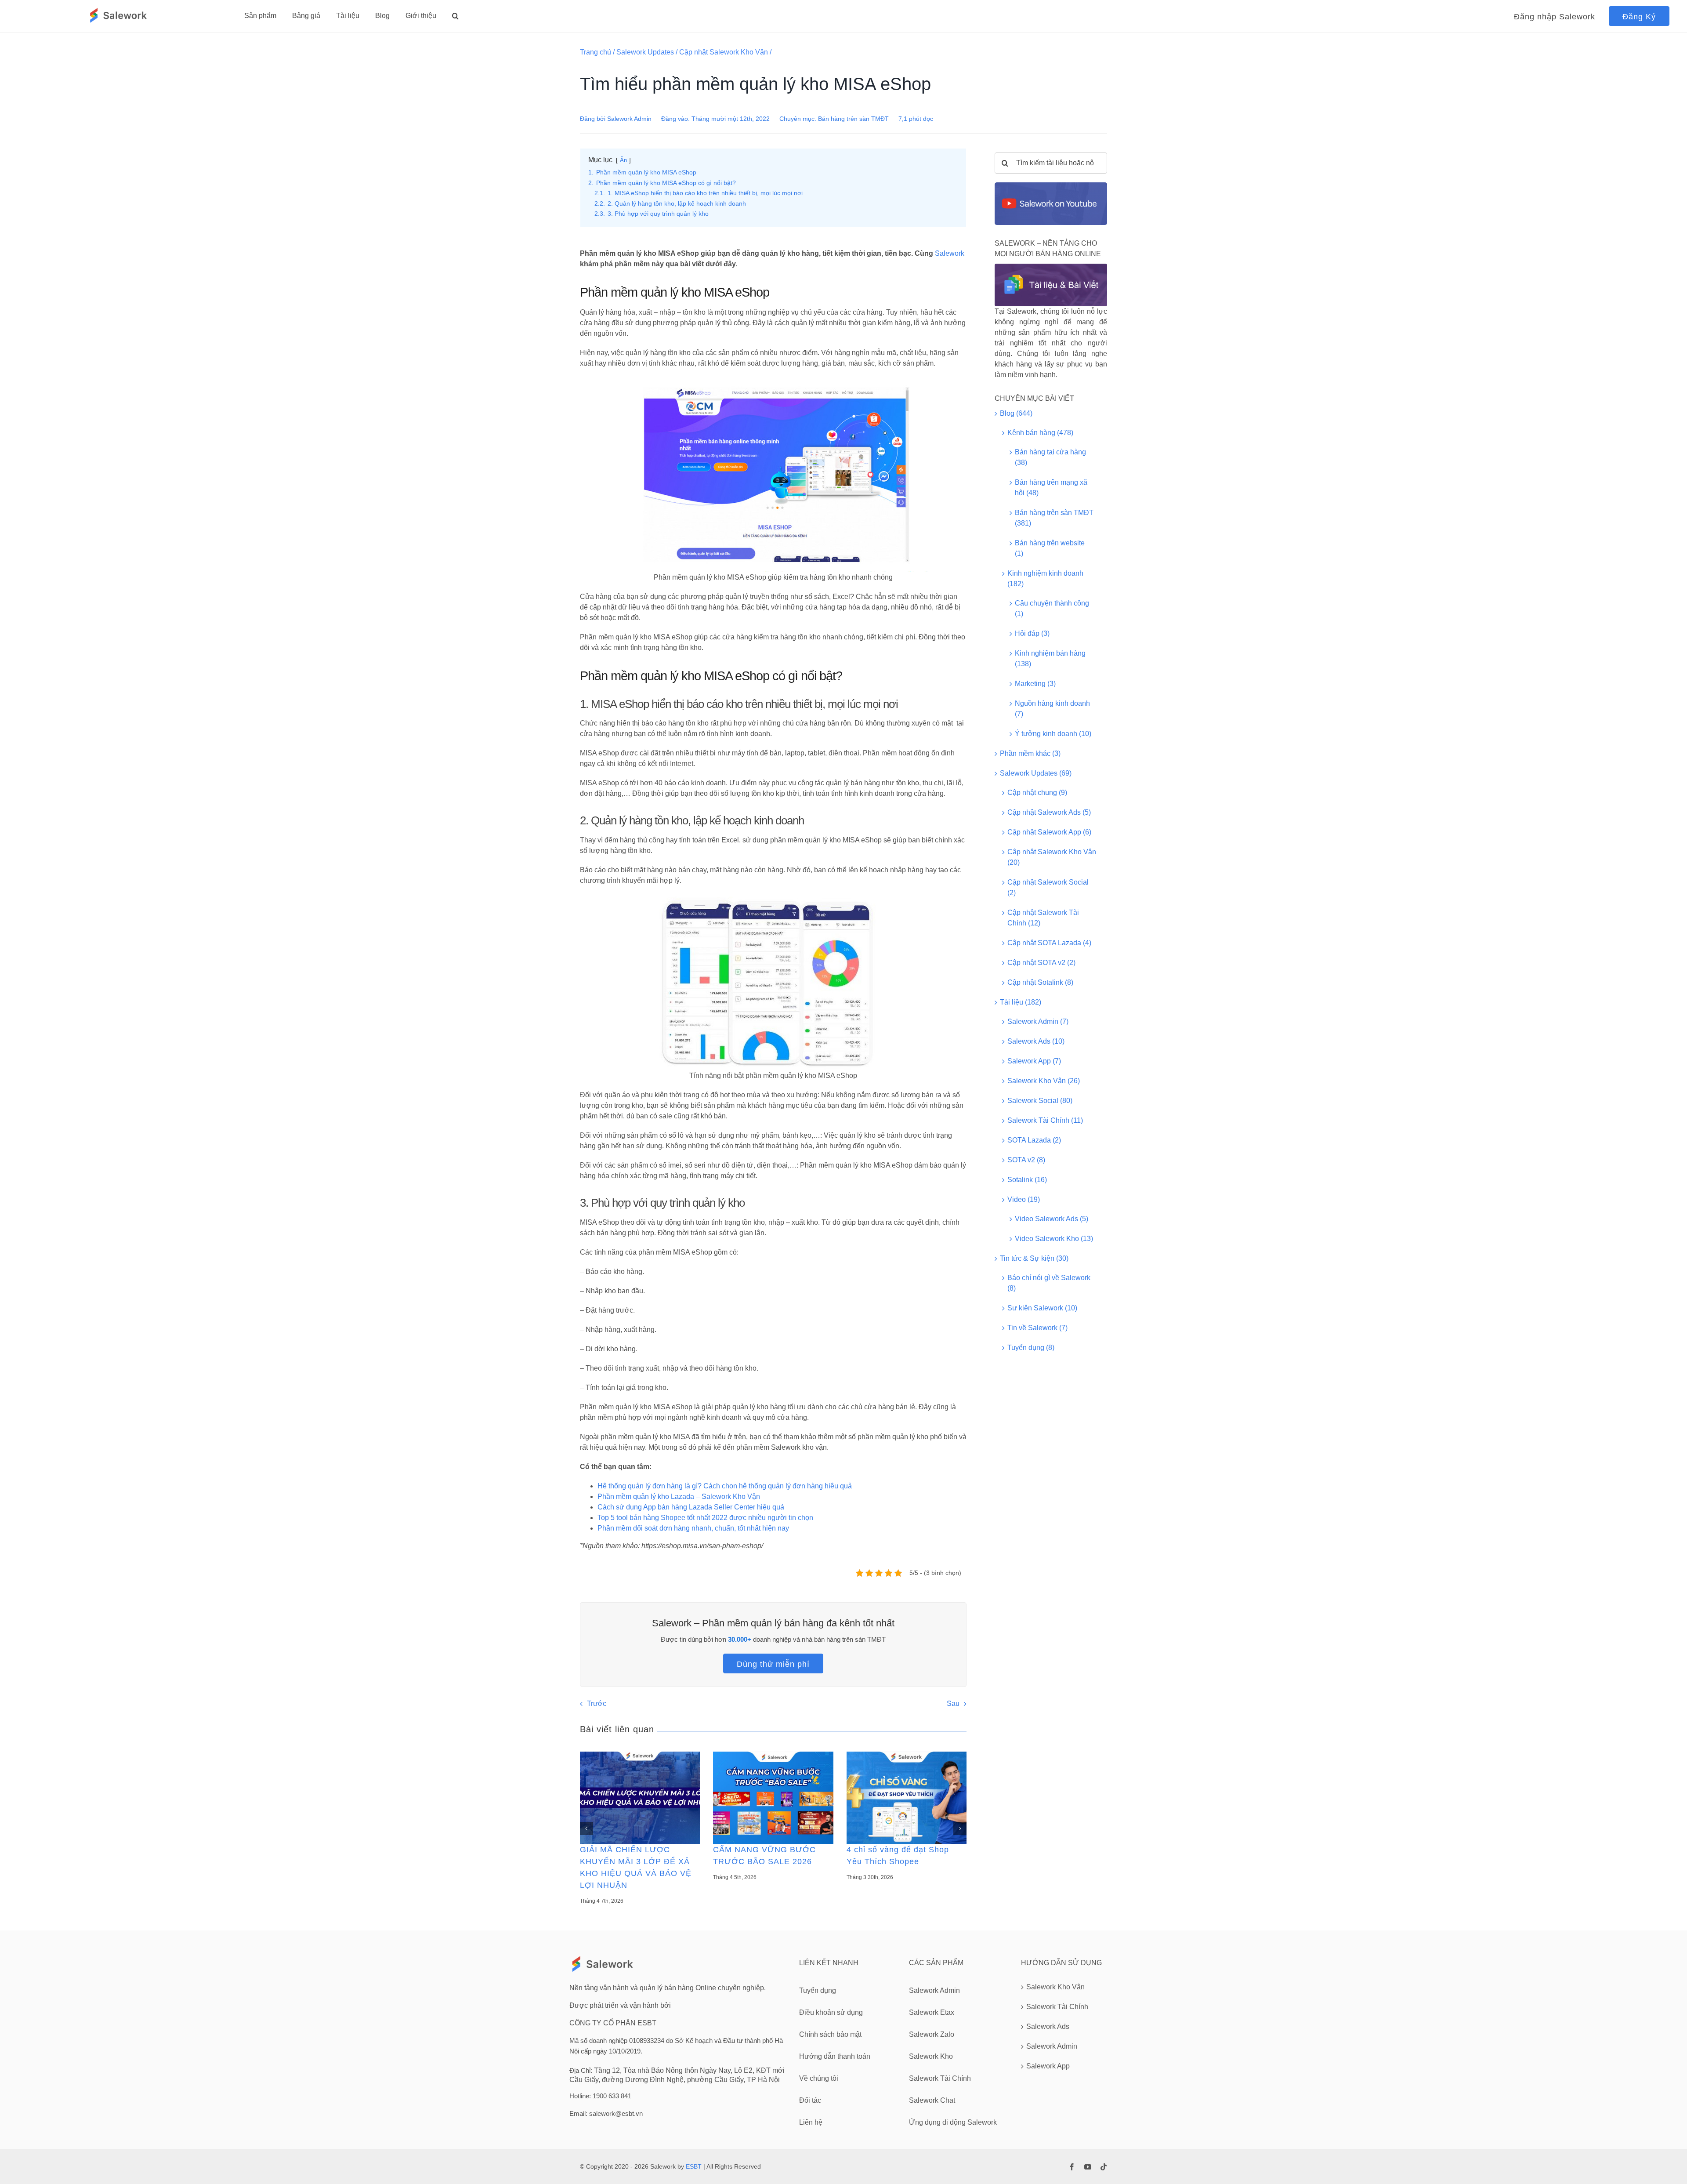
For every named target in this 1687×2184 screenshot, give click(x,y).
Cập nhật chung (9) (1037, 793)
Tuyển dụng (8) (1031, 1348)
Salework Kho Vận (1055, 1987)
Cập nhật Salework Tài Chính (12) (1043, 918)
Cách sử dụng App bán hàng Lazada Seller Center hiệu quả (691, 1507)
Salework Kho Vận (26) (1044, 1081)
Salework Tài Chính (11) (1045, 1120)
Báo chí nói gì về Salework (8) (1049, 1283)
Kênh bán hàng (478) (1040, 433)
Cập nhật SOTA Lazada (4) (1049, 943)
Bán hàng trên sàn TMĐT (853, 119)
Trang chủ (596, 52)
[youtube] (1088, 2167)
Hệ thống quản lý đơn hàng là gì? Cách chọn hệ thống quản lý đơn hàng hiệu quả (725, 1486)
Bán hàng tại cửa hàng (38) (1050, 457)
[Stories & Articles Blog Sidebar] (1051, 267)
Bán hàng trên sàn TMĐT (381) (1054, 518)
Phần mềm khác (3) (1030, 753)
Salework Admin (629, 119)
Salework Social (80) (1040, 1101)
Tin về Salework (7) (1037, 1328)
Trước (597, 1703)
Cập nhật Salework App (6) (1049, 832)
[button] (455, 16)
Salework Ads (1048, 2026)
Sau (953, 1703)
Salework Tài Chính (1057, 2007)
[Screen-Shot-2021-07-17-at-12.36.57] (1051, 186)
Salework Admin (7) (1038, 1021)
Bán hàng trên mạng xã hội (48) (1051, 488)
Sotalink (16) (1027, 1180)
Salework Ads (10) (1036, 1041)
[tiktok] (1104, 2167)
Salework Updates (645, 52)
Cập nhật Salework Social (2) (1048, 887)
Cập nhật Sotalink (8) (1040, 982)
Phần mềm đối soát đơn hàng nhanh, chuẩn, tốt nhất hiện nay (693, 1528)
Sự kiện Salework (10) (1042, 1308)
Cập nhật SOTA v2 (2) (1041, 963)
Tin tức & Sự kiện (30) (1034, 1258)
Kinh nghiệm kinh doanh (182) (1045, 579)
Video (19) (1024, 1199)
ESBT (694, 2166)
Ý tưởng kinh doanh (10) (1053, 734)
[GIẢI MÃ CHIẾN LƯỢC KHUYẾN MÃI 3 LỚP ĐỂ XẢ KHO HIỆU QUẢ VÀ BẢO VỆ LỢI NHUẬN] (640, 1798)
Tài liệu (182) (1021, 1002)
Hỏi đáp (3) (1032, 633)
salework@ (605, 2113)
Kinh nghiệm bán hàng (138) (1050, 658)
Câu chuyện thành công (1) (1052, 608)
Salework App (1048, 2066)
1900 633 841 (612, 2096)
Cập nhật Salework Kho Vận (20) (1052, 857)
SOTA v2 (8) (1026, 1160)
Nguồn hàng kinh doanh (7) (1052, 709)
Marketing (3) (1035, 684)
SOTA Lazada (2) (1034, 1140)
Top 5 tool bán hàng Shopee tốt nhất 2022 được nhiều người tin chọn (705, 1518)
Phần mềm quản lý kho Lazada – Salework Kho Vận (679, 1497)
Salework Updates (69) (1036, 773)
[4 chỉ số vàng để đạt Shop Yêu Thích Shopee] (907, 1798)
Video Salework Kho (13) (1054, 1239)
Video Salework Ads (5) (1052, 1219)
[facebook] (1072, 2167)
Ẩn (623, 160)
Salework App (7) (1034, 1061)
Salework (950, 253)
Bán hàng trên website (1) (1050, 548)
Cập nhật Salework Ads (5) (1049, 812)
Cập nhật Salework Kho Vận (724, 52)
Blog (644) (1016, 413)
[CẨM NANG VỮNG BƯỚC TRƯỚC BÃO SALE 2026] (773, 1798)
